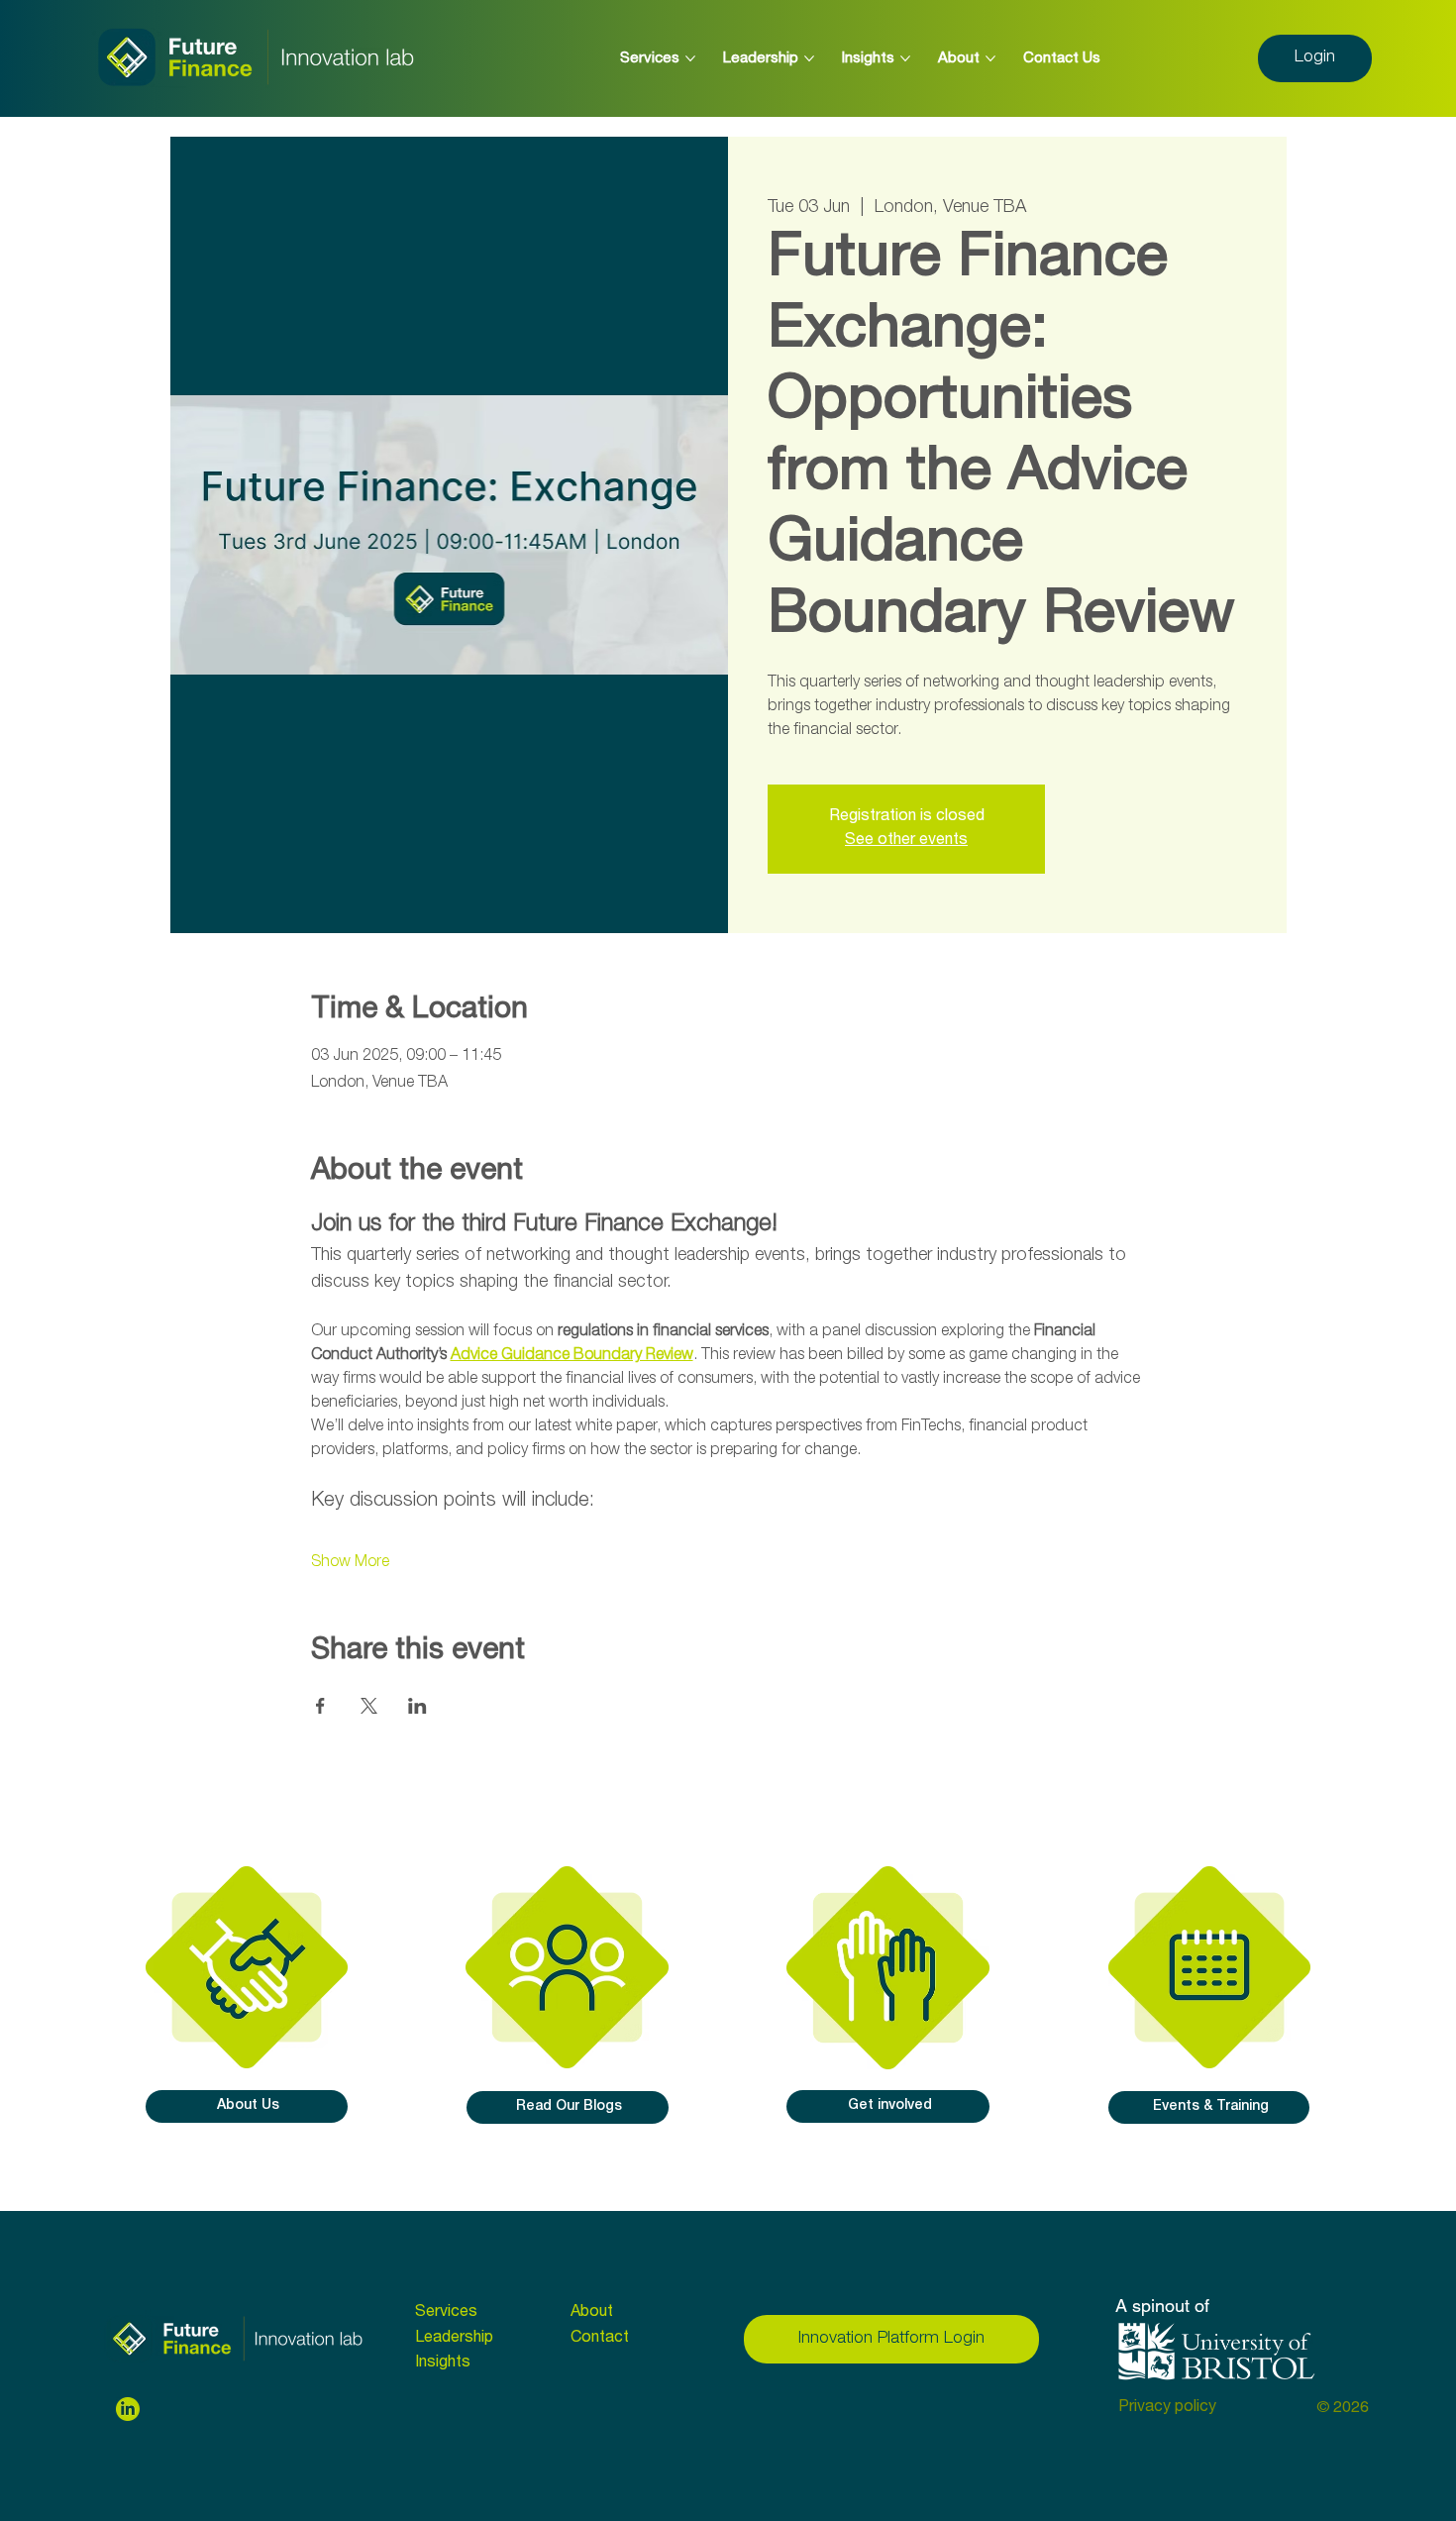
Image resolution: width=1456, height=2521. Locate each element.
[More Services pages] (690, 58)
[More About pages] (990, 58)
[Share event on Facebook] (320, 1706)
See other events (906, 841)
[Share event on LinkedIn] (417, 1706)
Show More (350, 1563)
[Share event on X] (369, 1706)
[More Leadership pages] (809, 58)
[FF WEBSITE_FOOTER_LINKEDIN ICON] (128, 2409)
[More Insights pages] (905, 58)
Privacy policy (1167, 2408)
